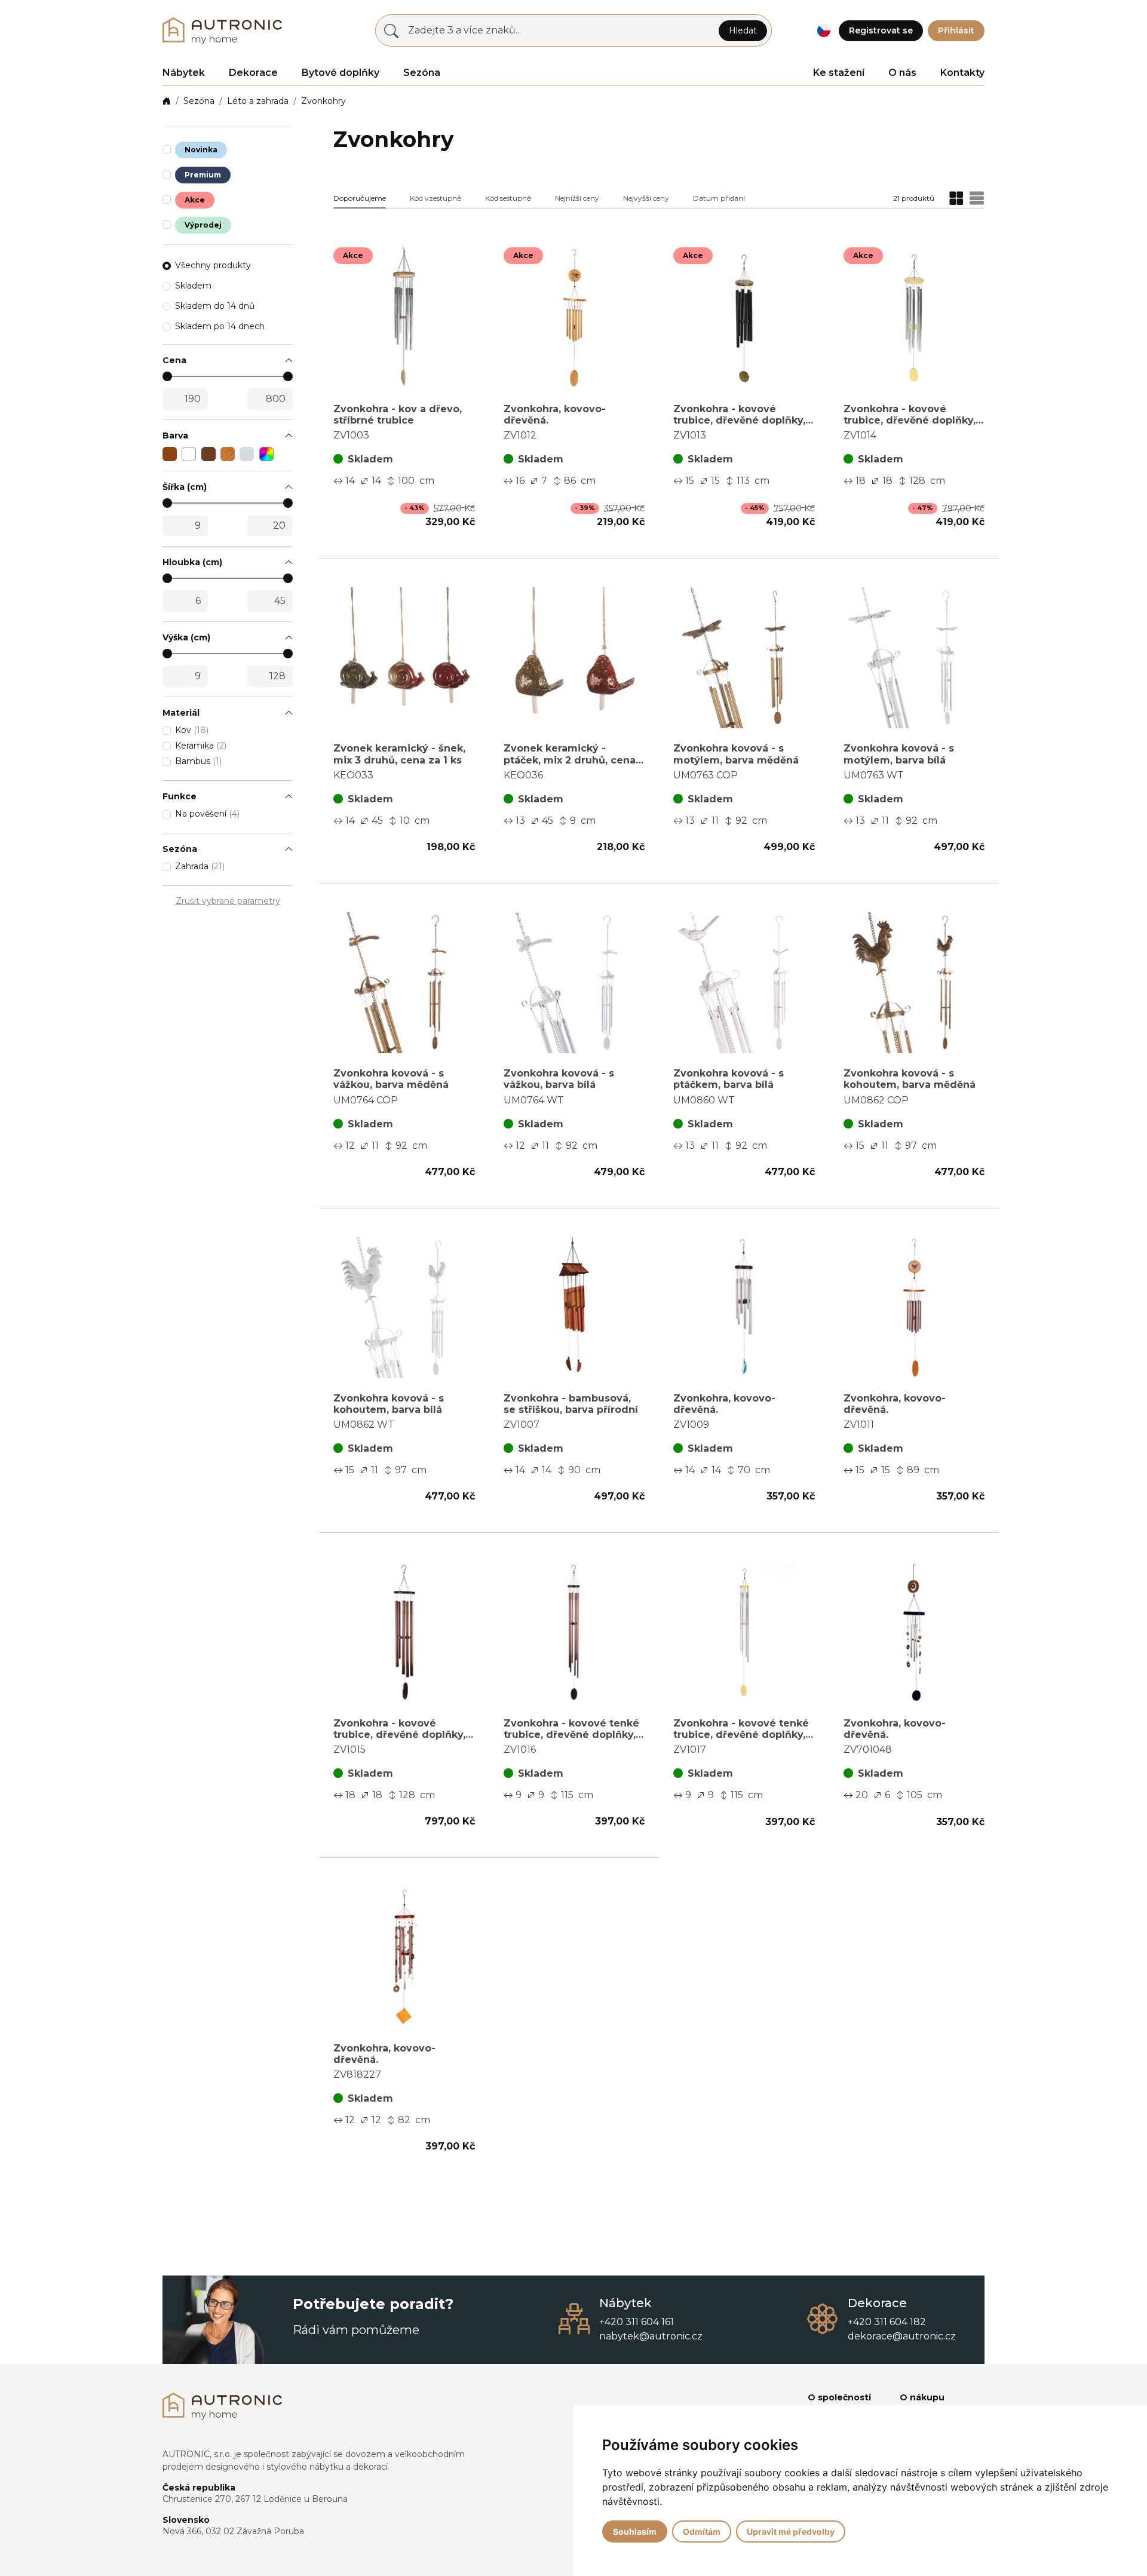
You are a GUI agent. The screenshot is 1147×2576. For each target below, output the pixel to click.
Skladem (193, 286)
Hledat (743, 30)
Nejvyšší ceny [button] (646, 198)
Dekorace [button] (253, 73)
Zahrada (200, 866)
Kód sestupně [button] (508, 198)
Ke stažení (839, 73)
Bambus (198, 761)
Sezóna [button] (422, 73)
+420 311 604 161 (637, 2322)
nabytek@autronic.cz (651, 2336)
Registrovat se (881, 30)
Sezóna (199, 101)
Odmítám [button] (702, 2531)
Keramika (201, 746)
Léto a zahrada (258, 101)
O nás (902, 73)
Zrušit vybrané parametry (228, 901)
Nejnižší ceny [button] (577, 198)
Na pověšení (207, 814)
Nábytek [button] (184, 73)
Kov (192, 730)
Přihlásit (956, 30)
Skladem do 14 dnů (215, 306)
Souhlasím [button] (635, 2531)
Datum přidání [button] (719, 198)
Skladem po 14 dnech (220, 326)
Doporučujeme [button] (360, 198)
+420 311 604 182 (887, 2322)
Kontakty (962, 73)
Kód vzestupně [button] (436, 198)
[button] (824, 31)
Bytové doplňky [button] (341, 73)
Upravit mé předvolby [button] (791, 2531)
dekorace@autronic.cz (902, 2336)
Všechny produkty (213, 265)
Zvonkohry (323, 101)
